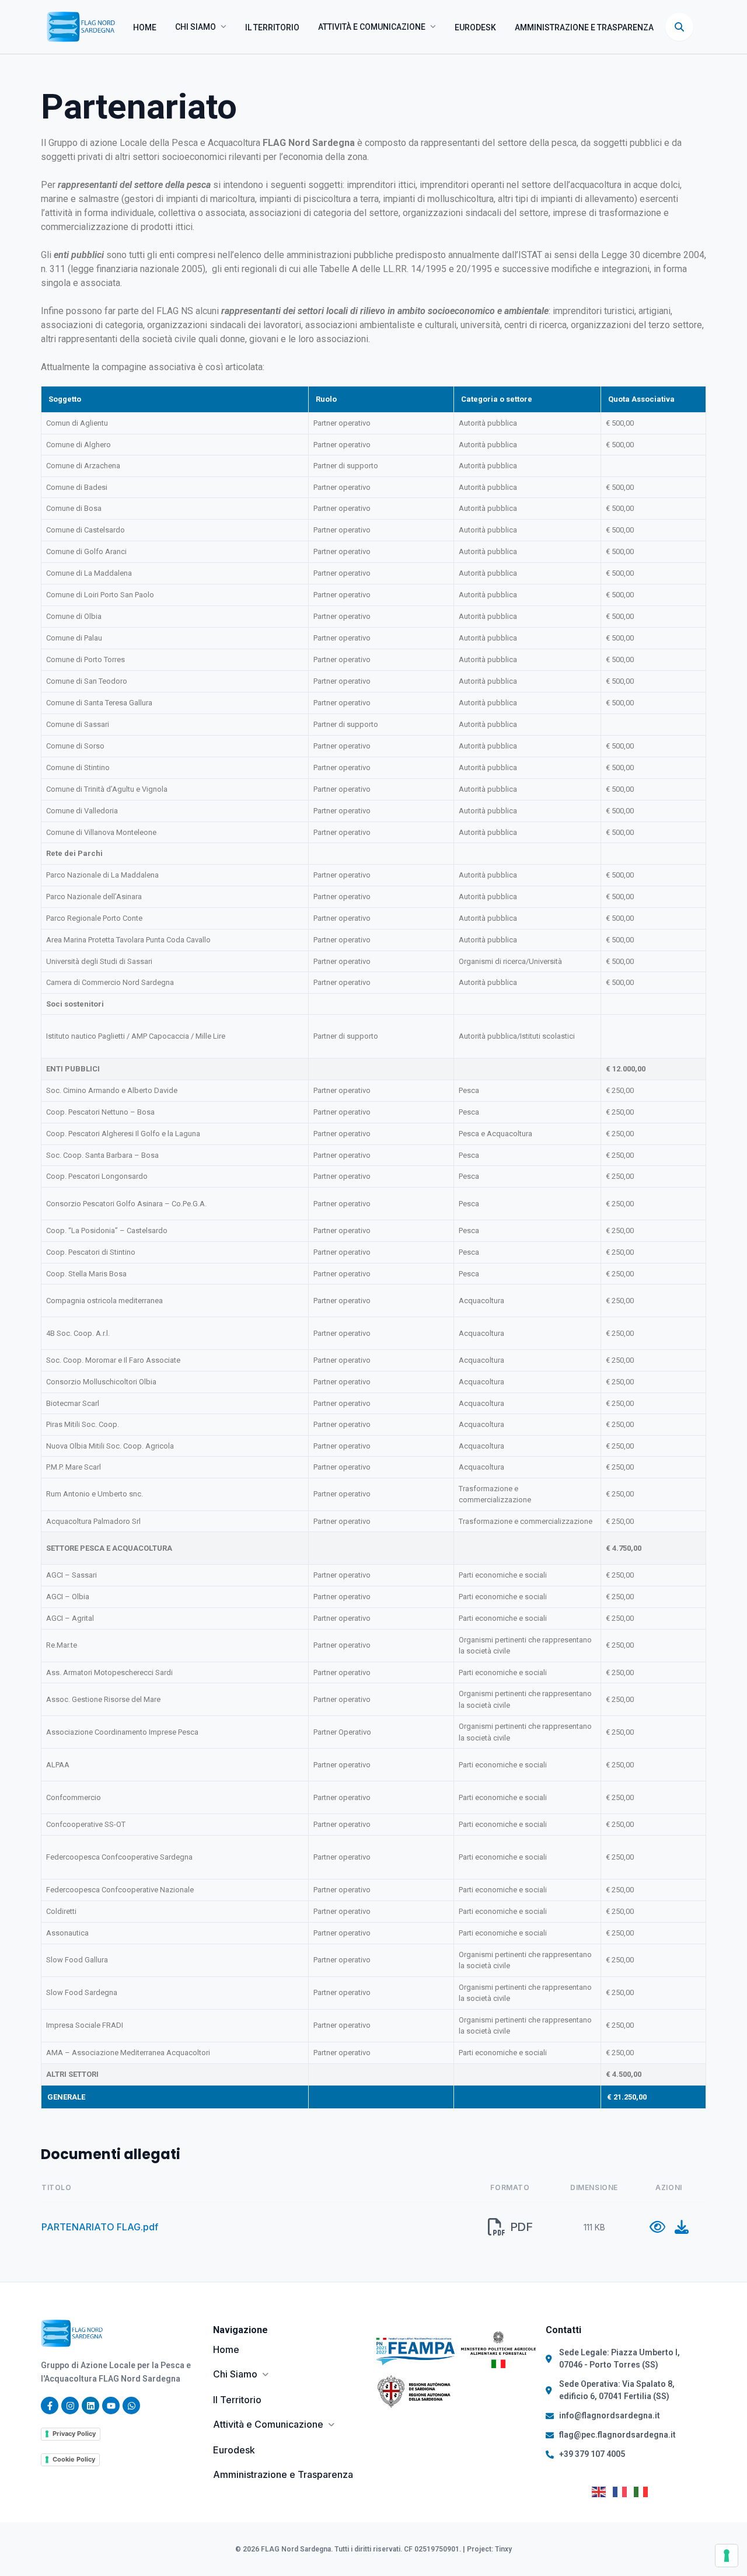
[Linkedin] (90, 2406)
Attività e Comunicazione (372, 27)
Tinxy (503, 2549)
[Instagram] (70, 2406)
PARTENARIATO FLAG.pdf (100, 2227)
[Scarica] (682, 2227)
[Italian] (644, 2491)
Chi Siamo (196, 27)
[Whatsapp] (131, 2406)
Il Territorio (272, 27)
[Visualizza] (657, 2227)
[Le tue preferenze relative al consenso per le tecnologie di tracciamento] (727, 2556)
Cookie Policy (74, 2459)
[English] (602, 2491)
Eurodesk (475, 27)
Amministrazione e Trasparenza (584, 27)
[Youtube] (111, 2406)
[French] (623, 2491)
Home (145, 27)
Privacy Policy (74, 2434)
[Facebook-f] (50, 2406)
